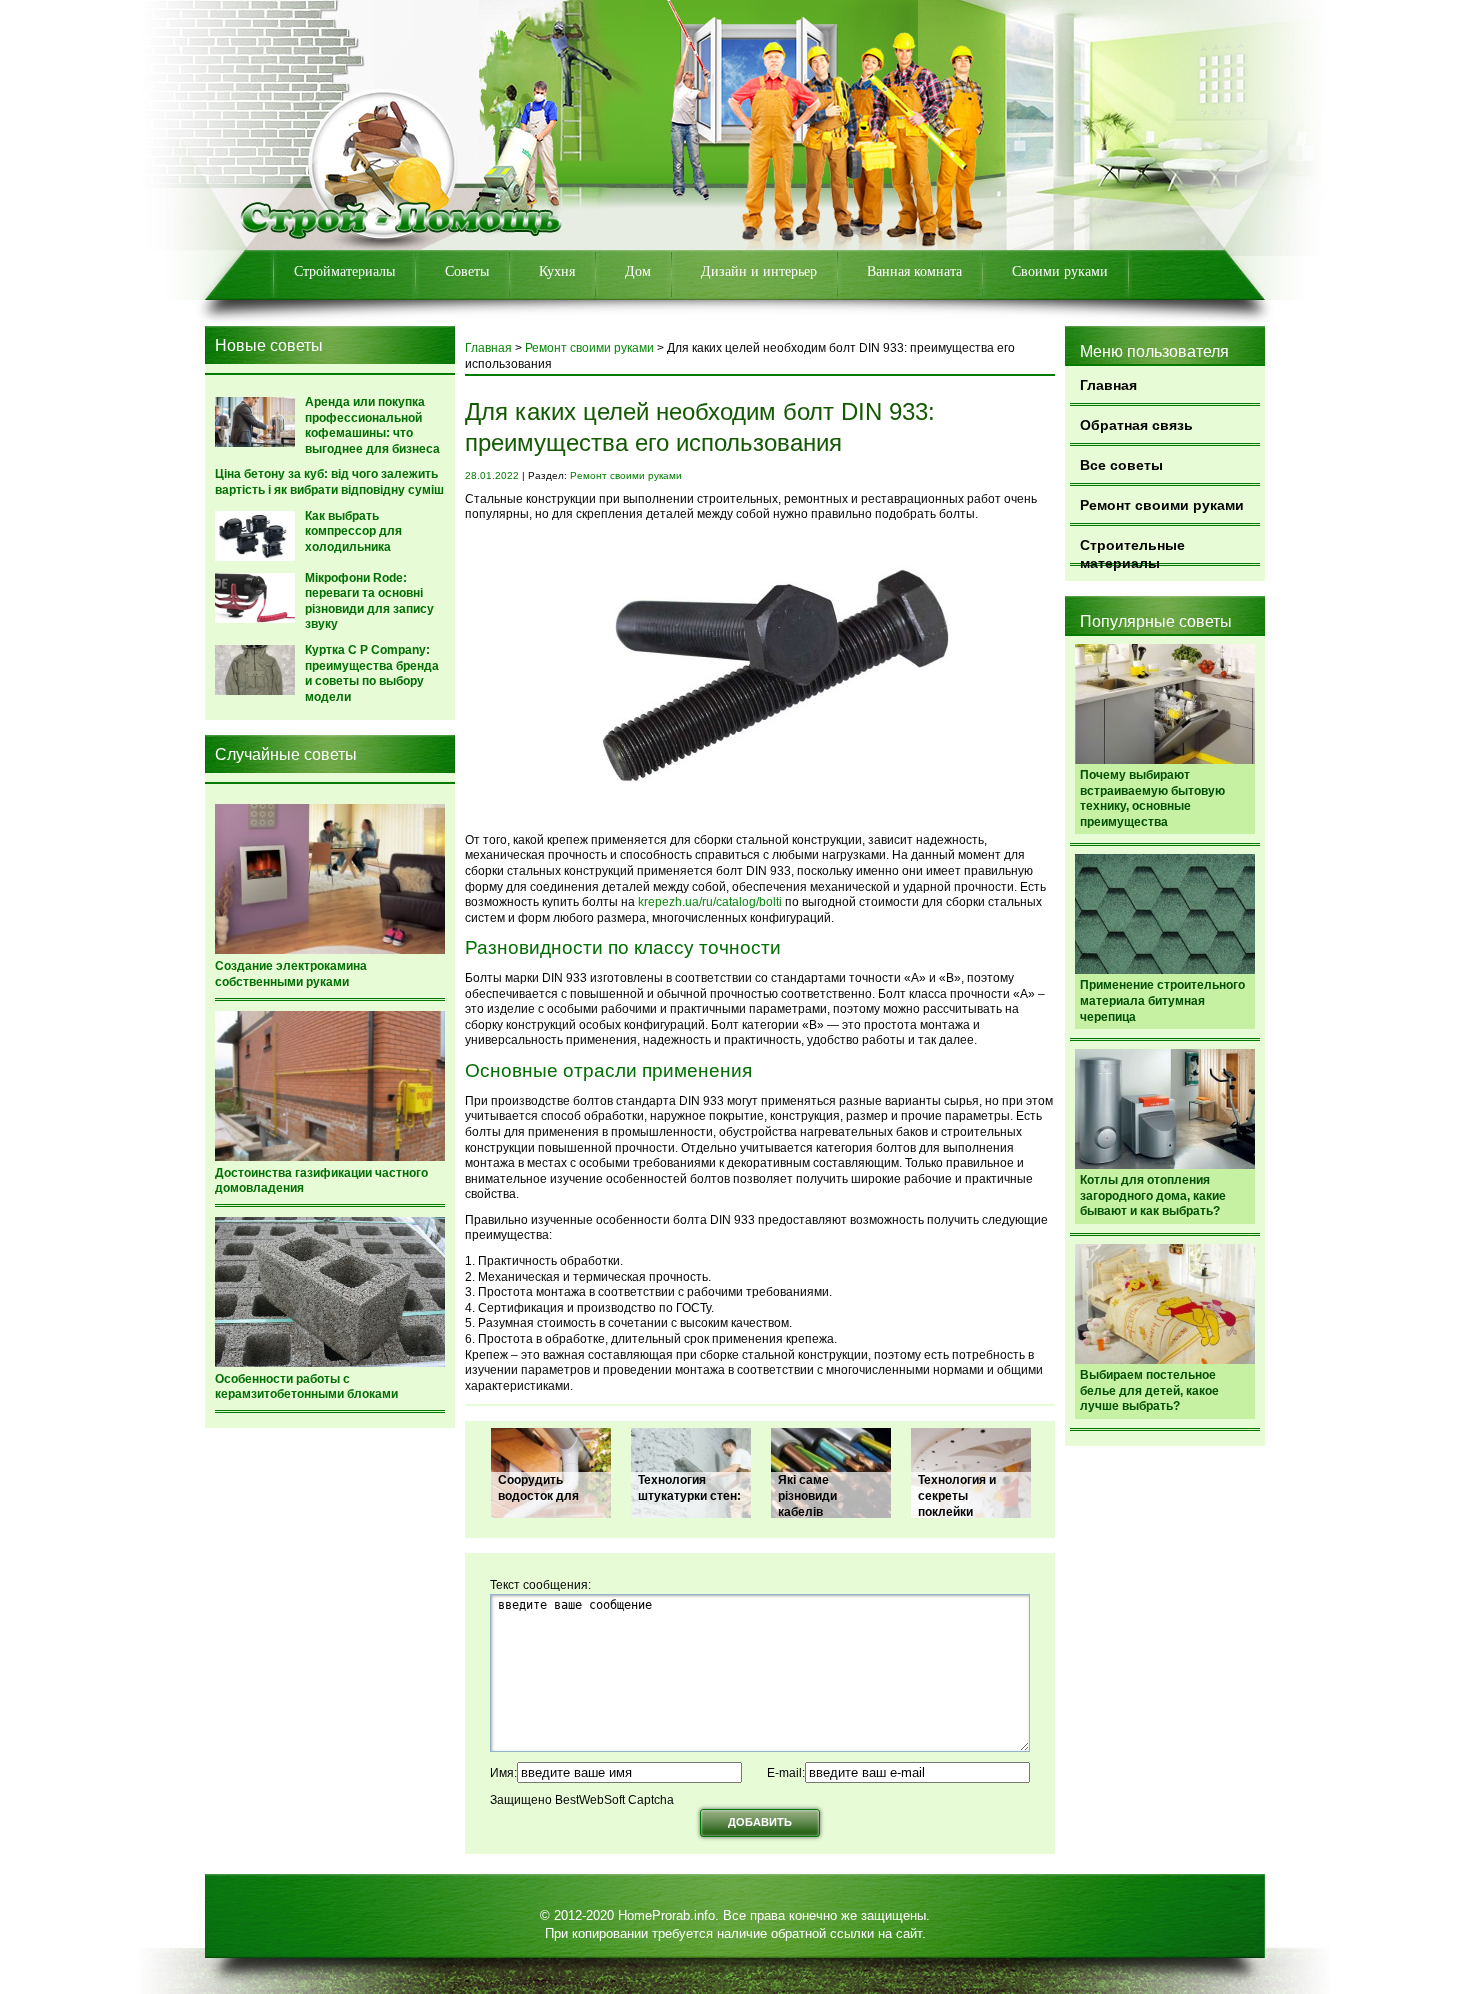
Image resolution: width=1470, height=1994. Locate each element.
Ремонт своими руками (1162, 505)
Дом (638, 271)
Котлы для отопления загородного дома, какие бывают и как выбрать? (1153, 1195)
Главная (1108, 385)
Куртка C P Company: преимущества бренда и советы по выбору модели (372, 673)
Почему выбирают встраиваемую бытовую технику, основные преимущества (1152, 798)
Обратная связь (1136, 425)
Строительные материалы (1132, 551)
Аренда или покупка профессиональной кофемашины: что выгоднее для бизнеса (372, 425)
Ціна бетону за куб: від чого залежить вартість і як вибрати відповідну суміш (329, 482)
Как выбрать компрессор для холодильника (353, 531)
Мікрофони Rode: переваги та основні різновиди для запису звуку (369, 601)
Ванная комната (914, 271)
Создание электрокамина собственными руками (291, 974)
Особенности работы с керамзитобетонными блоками (306, 1387)
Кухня (557, 271)
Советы (467, 271)
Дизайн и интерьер (759, 271)
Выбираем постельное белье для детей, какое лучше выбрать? (1149, 1390)
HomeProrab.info (666, 1915)
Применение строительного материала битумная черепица (1162, 1000)
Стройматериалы (344, 271)
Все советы (1121, 465)
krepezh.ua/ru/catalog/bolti (710, 902)
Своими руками (1060, 271)
